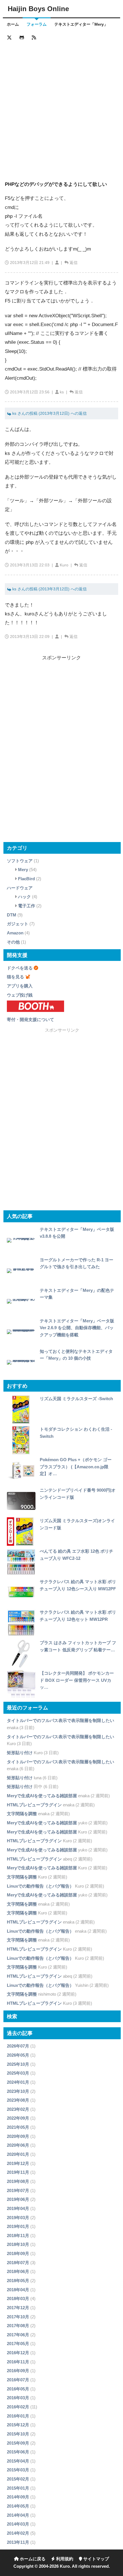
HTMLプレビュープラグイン (34, 1805)
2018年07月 (18, 2263)
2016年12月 (18, 2353)
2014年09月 (18, 2497)
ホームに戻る (32, 2559)
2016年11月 (18, 2362)
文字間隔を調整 (22, 1814)
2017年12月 (18, 2308)
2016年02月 (18, 2407)
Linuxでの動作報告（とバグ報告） (40, 1886)
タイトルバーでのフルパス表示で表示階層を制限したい (60, 1720)
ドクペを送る (20, 968)
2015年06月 (18, 2452)
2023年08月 (18, 2100)
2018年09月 (18, 2253)
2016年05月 (18, 2389)
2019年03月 (18, 2218)
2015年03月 (18, 2470)
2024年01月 (18, 2082)
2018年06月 (18, 2271)
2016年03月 (18, 2398)
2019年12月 (18, 2163)
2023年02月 (18, 2109)
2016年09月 (18, 2371)
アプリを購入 (20, 986)
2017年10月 (18, 2317)
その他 (13, 942)
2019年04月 (18, 2208)
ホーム (13, 24)
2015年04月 (18, 2461)
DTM (12, 915)
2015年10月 (18, 2434)
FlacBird (26, 879)
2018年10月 (18, 2244)
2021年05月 (18, 2127)
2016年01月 (18, 2416)
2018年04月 (18, 2290)
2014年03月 (18, 2524)
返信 (74, 263)
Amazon (15, 933)
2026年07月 (18, 2046)
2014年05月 (18, 2506)
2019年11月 (18, 2172)
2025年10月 (18, 2064)
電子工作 (27, 906)
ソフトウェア (20, 861)
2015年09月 (18, 2443)
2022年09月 (18, 2118)
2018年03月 (18, 2299)
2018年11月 (18, 2236)
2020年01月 (18, 2154)
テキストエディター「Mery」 (81, 24)
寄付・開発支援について (30, 1019)
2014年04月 (18, 2515)
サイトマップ (96, 2559)
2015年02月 (18, 2479)
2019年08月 (18, 2181)
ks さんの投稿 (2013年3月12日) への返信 (49, 413)
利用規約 (64, 2559)
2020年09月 (18, 2136)
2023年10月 (18, 2091)
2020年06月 (18, 2145)
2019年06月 (18, 2199)
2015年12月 (18, 2425)
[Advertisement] (61, 106)
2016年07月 (18, 2380)
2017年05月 (18, 2344)
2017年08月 (18, 2326)
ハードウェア (20, 888)
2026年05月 (18, 2055)
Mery (23, 870)
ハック (24, 897)
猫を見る (15, 977)
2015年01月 (18, 2488)
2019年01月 (18, 2226)
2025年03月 (18, 2073)
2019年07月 (18, 2190)
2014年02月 (18, 2533)
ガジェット (18, 924)
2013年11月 (18, 2542)
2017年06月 (18, 2335)
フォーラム (37, 24)
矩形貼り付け (20, 1753)
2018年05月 (18, 2281)
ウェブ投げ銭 (20, 995)
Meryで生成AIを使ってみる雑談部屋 (42, 1796)
